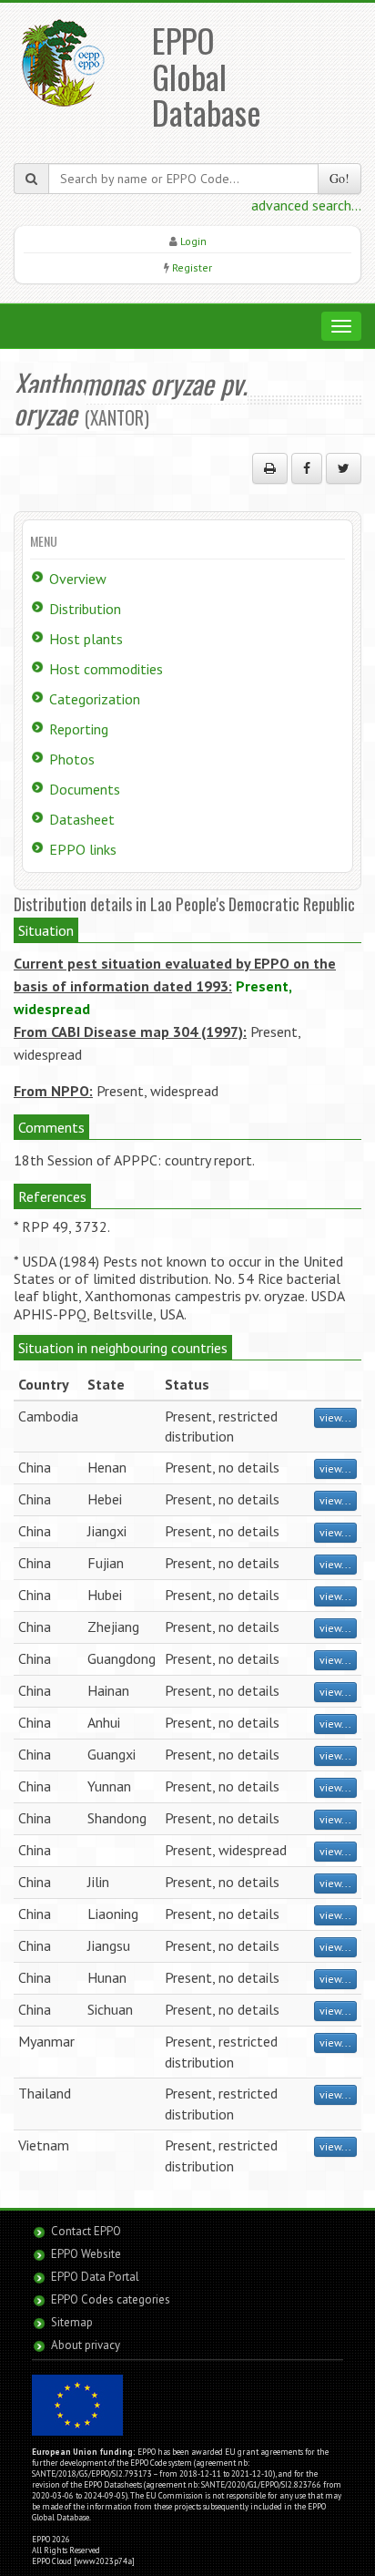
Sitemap (72, 2322)
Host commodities (106, 669)
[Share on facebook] (307, 468)
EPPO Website (86, 2254)
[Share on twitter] (344, 468)
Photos (72, 759)
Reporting (79, 729)
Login (193, 241)
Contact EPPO (86, 2231)
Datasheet (82, 819)
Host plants (86, 639)
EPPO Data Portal (95, 2277)
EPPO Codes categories (111, 2299)
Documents (85, 789)
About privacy (86, 2345)
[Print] (270, 468)
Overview (78, 579)
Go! (340, 178)
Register (192, 267)
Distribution (85, 609)
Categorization (95, 699)
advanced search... (306, 205)
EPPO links (83, 849)
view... (335, 1417)
